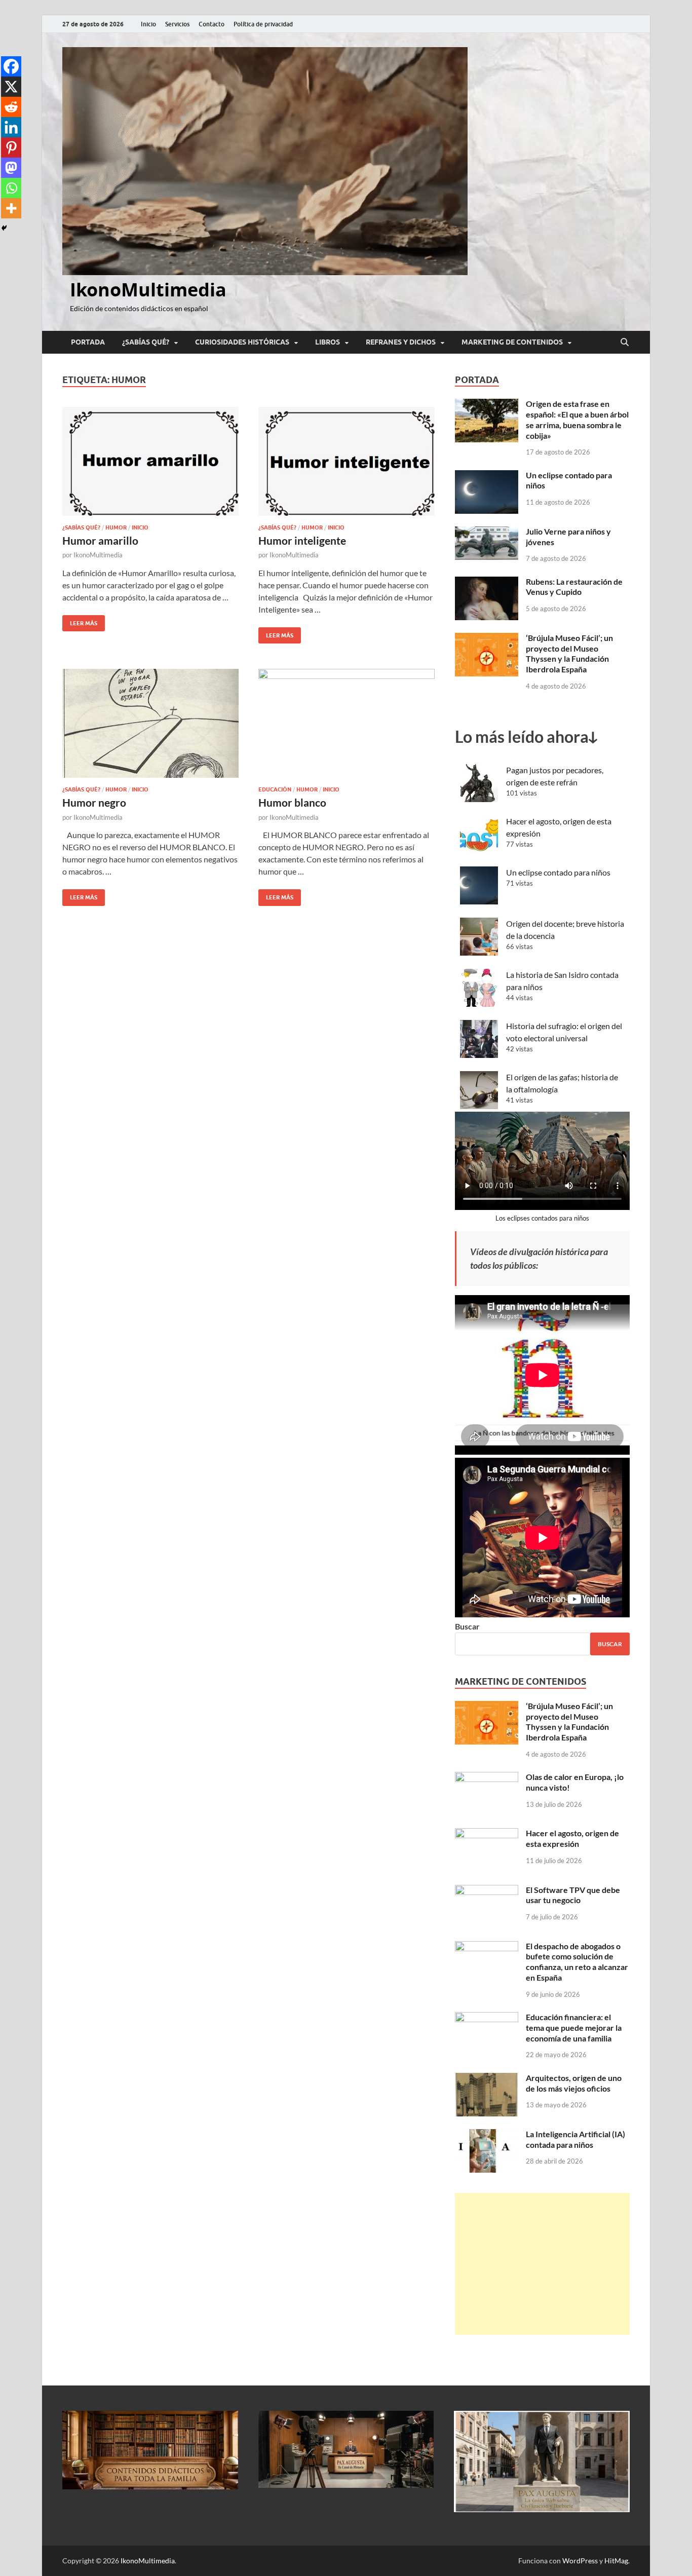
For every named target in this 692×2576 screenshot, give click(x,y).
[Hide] (4, 228)
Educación (275, 789)
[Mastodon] (11, 168)
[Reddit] (11, 107)
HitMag (616, 2561)
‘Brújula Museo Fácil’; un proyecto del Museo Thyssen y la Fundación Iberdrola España (569, 653)
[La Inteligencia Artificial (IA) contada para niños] (487, 2135)
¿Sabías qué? (146, 342)
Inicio (148, 24)
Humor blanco (292, 802)
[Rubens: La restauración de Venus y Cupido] (487, 582)
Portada (88, 342)
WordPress (580, 2561)
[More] (11, 208)
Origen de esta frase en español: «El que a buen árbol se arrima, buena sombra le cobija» (577, 419)
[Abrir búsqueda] (625, 343)
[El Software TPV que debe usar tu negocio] (487, 1891)
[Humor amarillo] (150, 461)
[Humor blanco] (347, 723)
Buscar (467, 1626)
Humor (116, 527)
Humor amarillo (100, 540)
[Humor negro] (150, 723)
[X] (11, 87)
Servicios (177, 24)
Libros (328, 342)
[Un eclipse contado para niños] (487, 476)
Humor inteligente (302, 540)
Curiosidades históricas (242, 342)
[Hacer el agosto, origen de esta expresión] (487, 1834)
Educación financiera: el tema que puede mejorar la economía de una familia (574, 2028)
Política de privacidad (263, 24)
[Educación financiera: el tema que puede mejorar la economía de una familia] (487, 2018)
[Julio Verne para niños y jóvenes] (487, 532)
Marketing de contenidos (512, 342)
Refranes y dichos (401, 342)
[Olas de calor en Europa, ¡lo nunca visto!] (487, 1778)
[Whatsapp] (11, 188)
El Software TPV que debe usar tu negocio (573, 1895)
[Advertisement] (542, 2264)
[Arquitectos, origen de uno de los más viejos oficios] (487, 2079)
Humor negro (94, 802)
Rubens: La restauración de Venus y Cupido (574, 587)
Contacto (212, 24)
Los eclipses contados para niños (542, 1218)
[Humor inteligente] (347, 461)
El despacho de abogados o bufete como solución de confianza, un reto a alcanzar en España (577, 1962)
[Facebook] (11, 66)
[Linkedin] (11, 127)
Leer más (80, 621)
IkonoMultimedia (148, 290)
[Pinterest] (11, 147)
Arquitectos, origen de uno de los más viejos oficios (574, 2083)
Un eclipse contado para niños (558, 872)
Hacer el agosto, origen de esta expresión (572, 1838)
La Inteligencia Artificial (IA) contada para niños (575, 2139)
